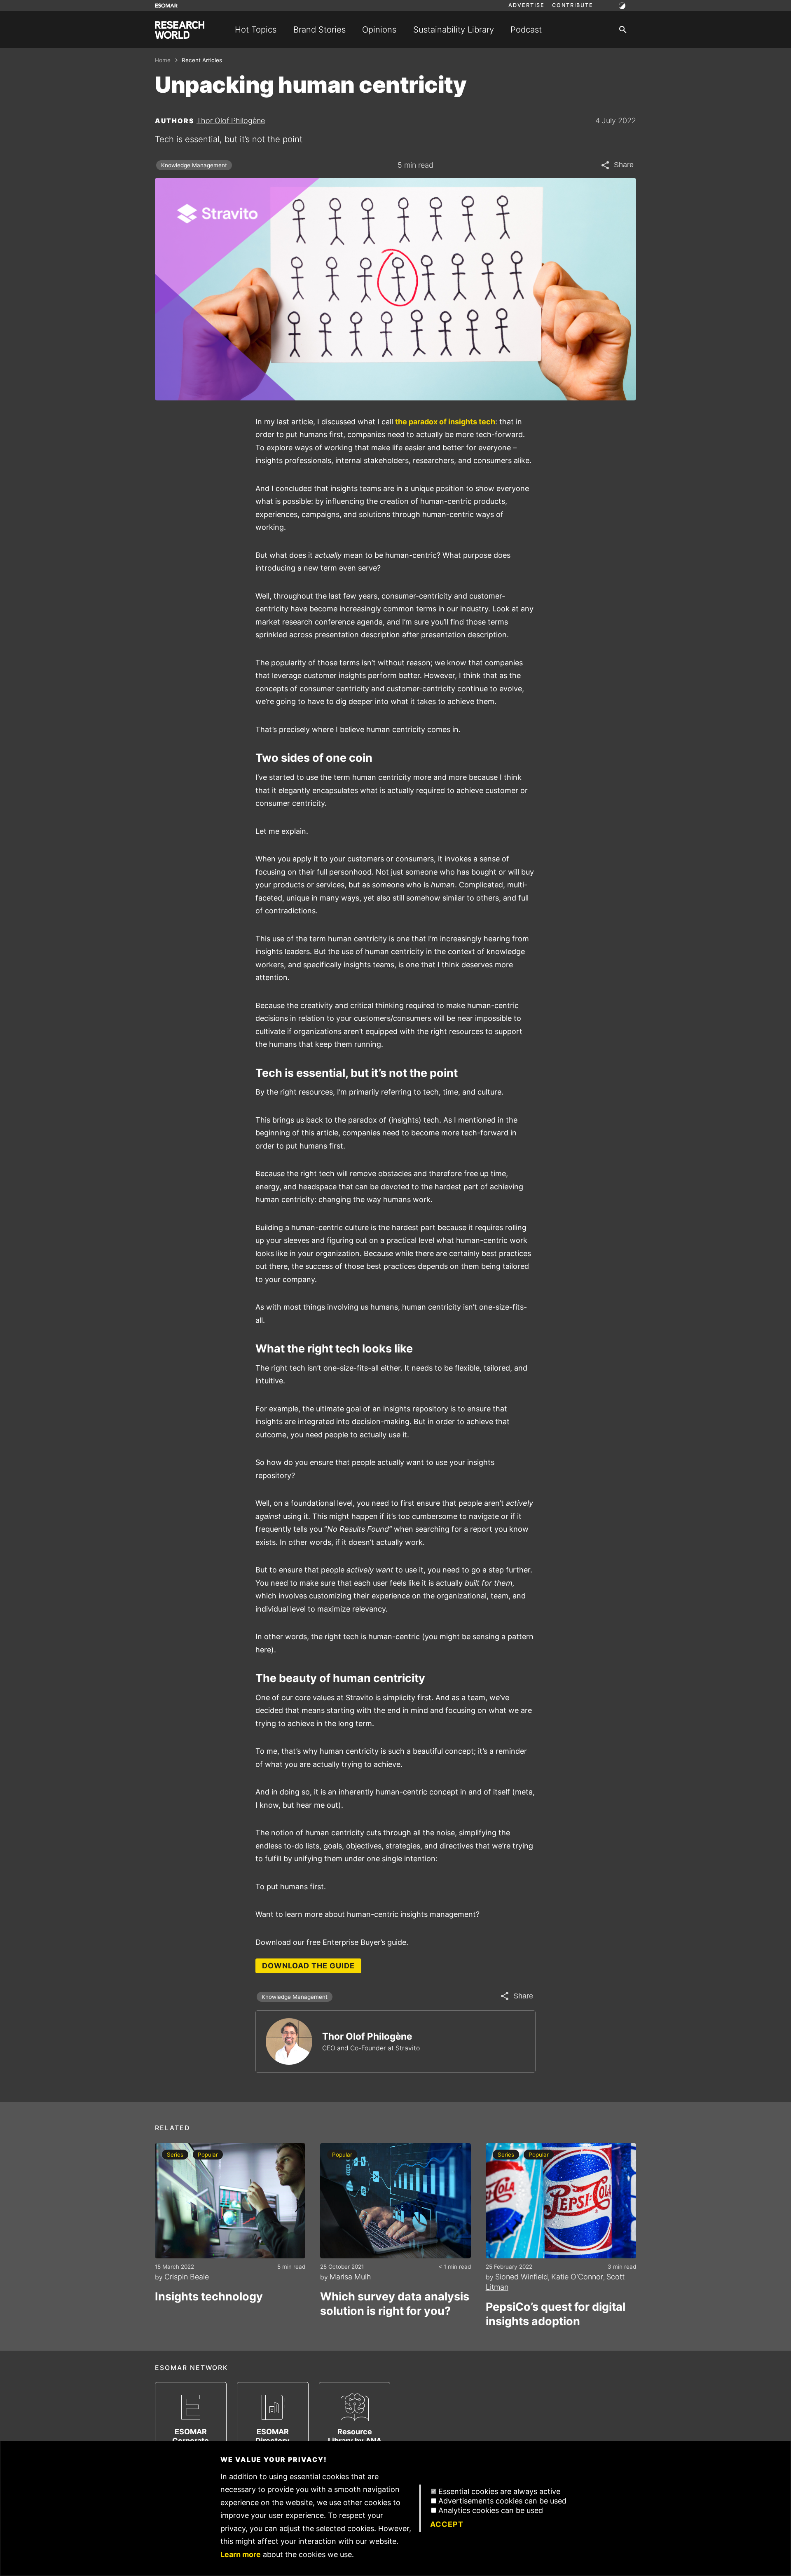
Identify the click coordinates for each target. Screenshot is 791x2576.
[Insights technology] (230, 2201)
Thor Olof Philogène (231, 120)
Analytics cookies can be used (491, 2510)
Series (175, 2155)
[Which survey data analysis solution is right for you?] (395, 2201)
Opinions (379, 29)
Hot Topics (256, 29)
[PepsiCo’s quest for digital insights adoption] (561, 2201)
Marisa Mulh (350, 2277)
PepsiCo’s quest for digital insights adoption (556, 2314)
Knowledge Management (194, 165)
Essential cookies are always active (499, 2491)
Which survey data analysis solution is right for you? (395, 2304)
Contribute (573, 5)
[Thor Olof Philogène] (289, 2041)
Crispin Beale (187, 2277)
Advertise (527, 5)
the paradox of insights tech (445, 422)
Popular (208, 2155)
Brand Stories (319, 29)
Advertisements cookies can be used (502, 2501)
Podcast (526, 29)
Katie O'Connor (577, 2277)
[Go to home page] (180, 30)
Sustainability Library (454, 29)
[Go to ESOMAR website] (166, 6)
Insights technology (209, 2296)
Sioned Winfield (522, 2277)
